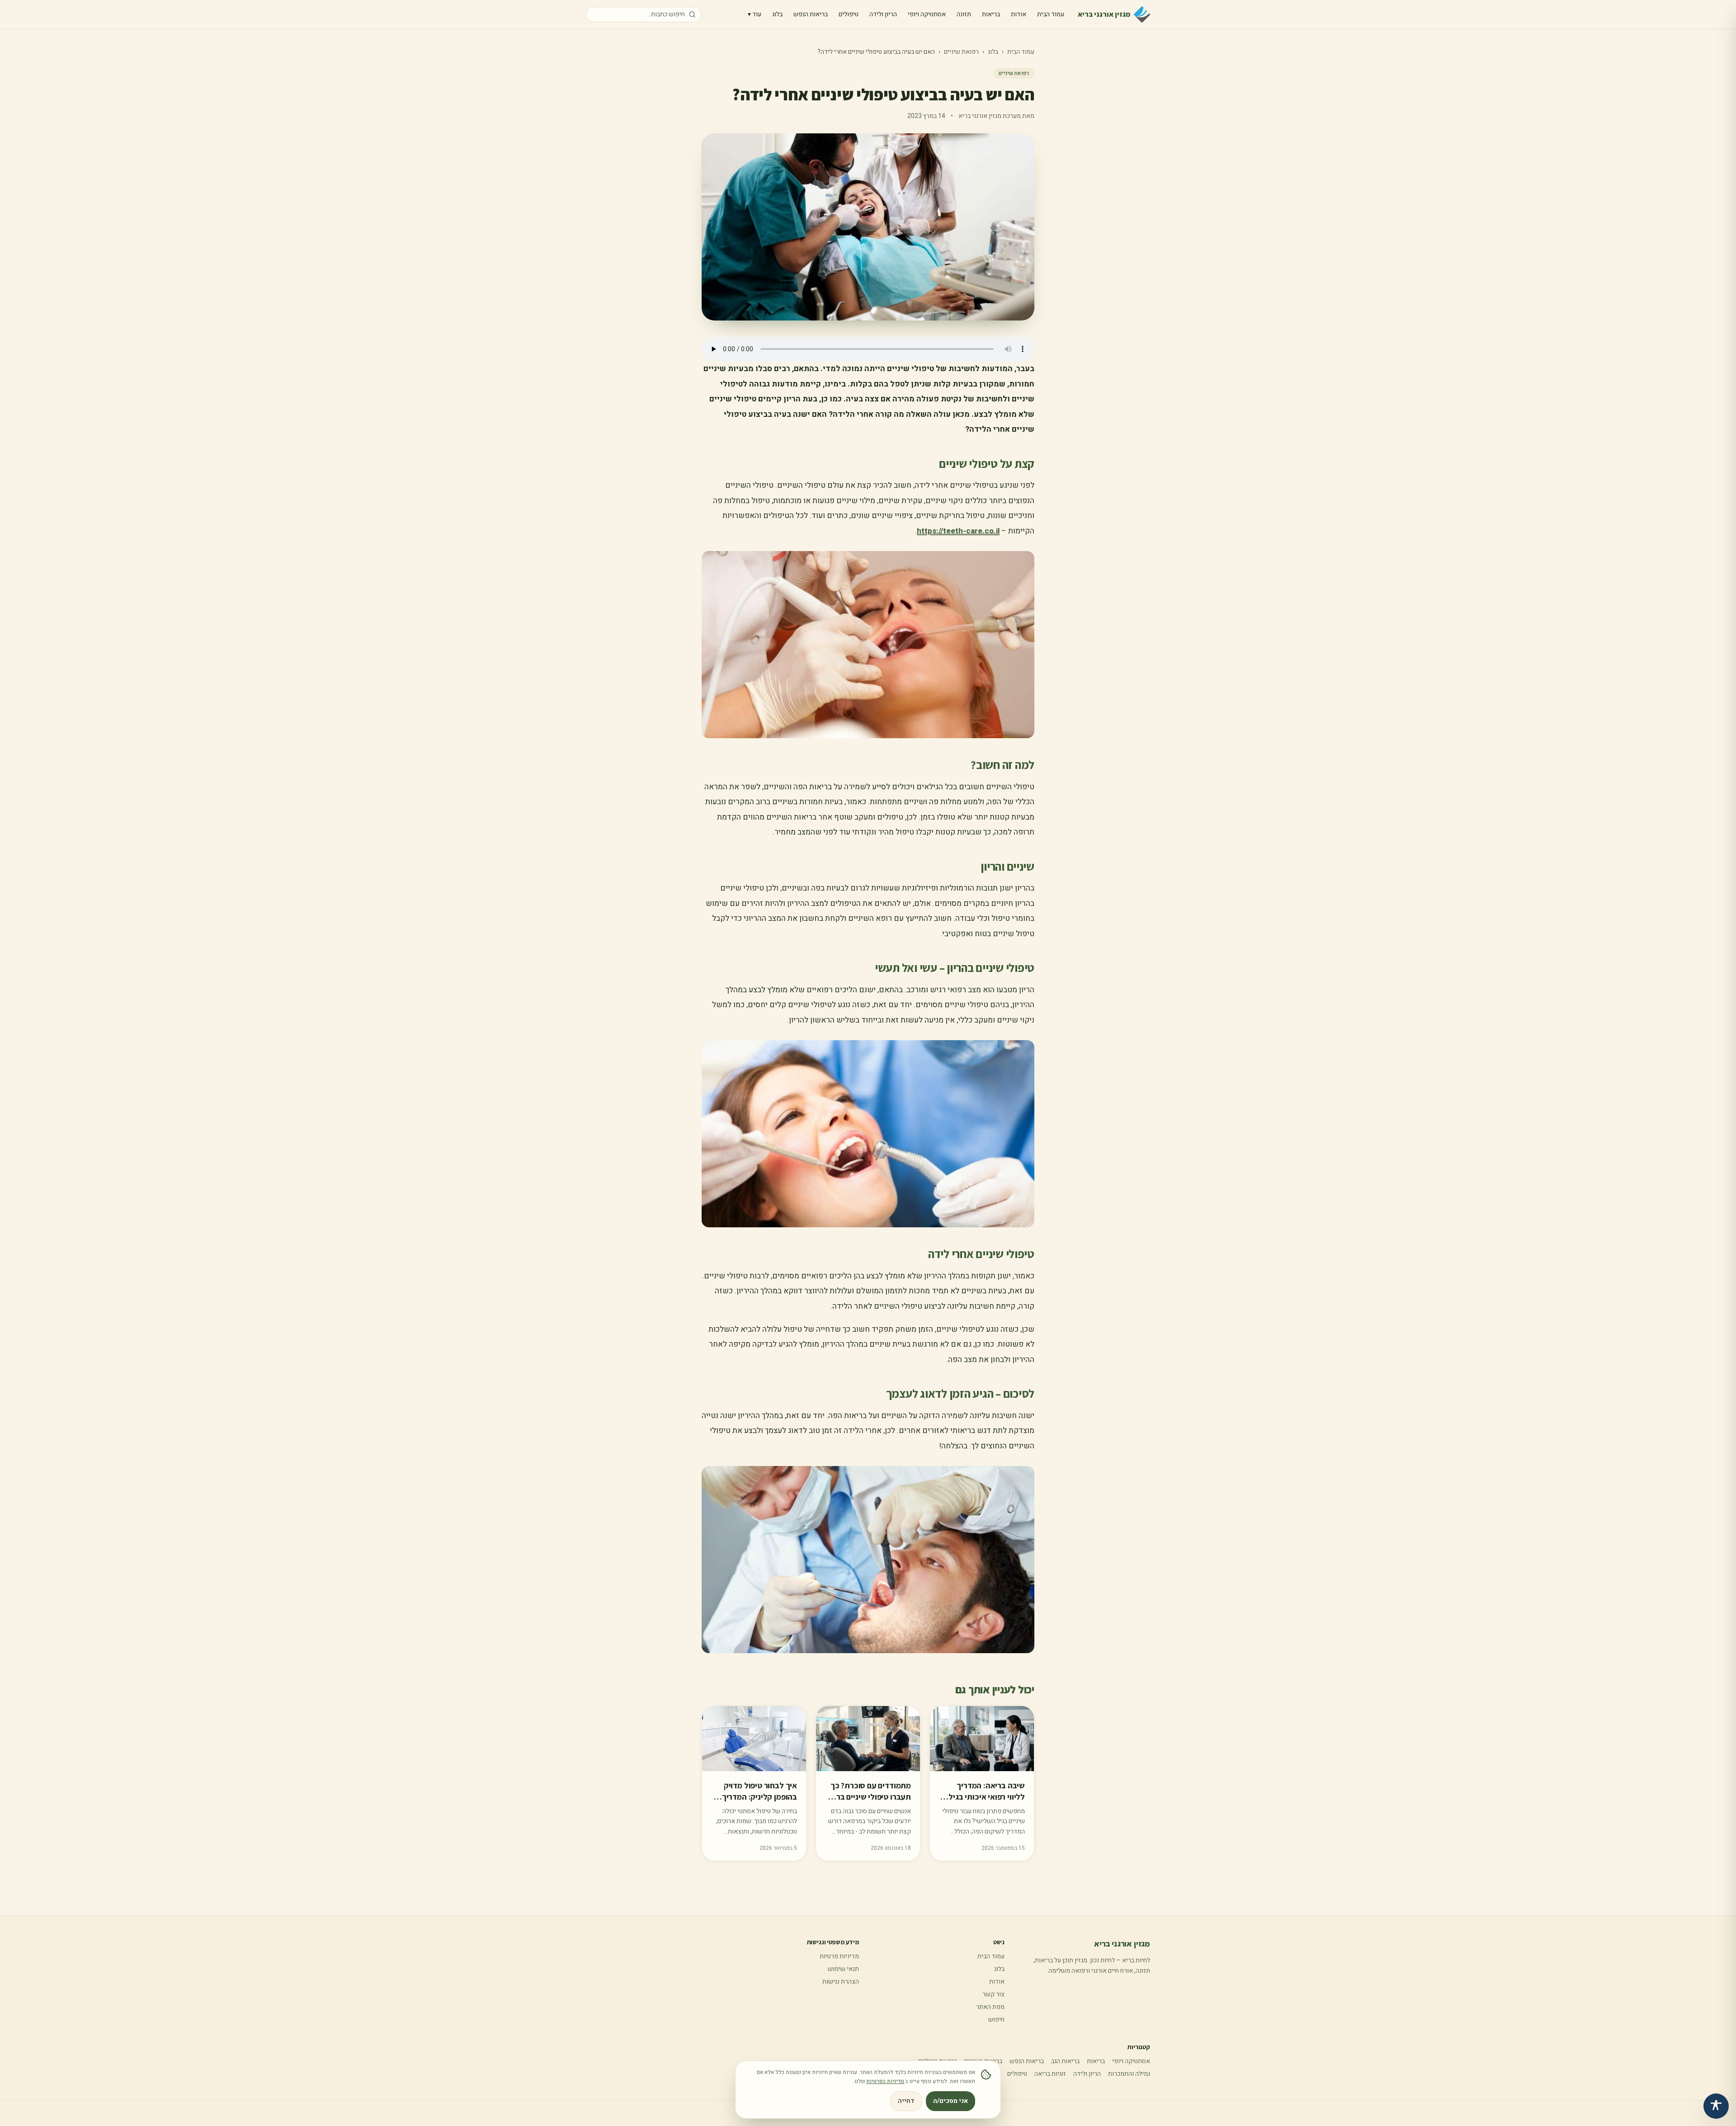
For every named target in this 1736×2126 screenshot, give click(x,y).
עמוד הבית (1051, 14)
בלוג (777, 14)
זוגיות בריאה (1050, 2074)
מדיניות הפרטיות (885, 2081)
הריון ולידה (883, 14)
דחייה (906, 2101)
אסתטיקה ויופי (927, 14)
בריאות (991, 14)
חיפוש (996, 2020)
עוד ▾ (755, 14)
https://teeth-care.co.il (958, 531)
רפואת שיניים (961, 52)
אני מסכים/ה (951, 2101)
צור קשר (993, 1994)
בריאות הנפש (811, 14)
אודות (1019, 14)
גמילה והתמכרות (1129, 2074)
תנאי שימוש (843, 1969)
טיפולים (849, 14)
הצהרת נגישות (841, 1982)
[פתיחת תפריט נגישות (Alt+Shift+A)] (1716, 2106)
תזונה (964, 14)
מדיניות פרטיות (839, 1956)
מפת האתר (990, 2007)
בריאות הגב (1065, 2061)
